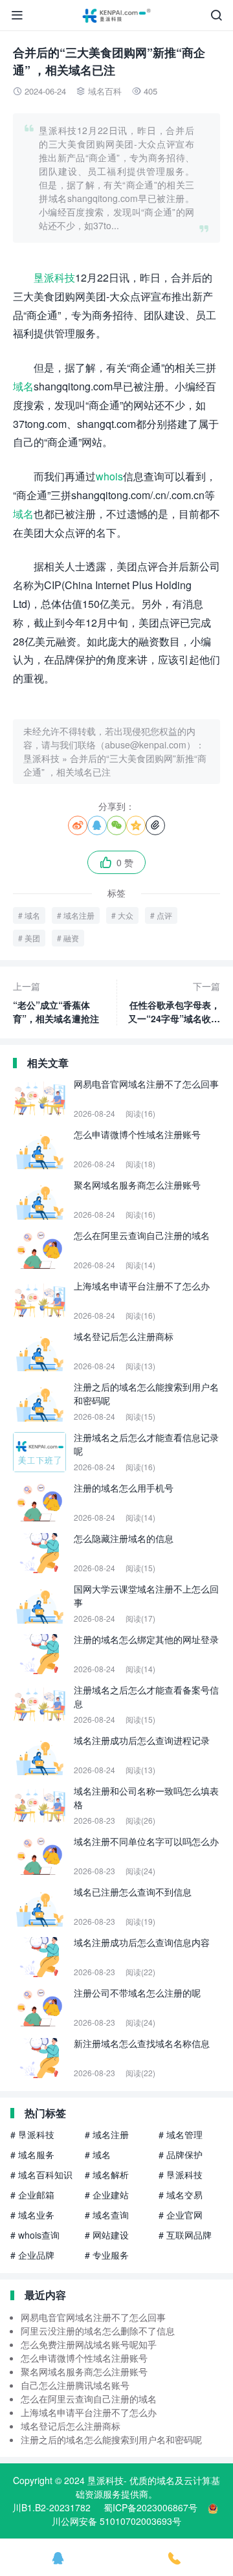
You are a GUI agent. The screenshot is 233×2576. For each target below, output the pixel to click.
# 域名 (98, 2155)
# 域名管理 (181, 2134)
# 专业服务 (107, 2255)
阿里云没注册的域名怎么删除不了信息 (98, 2331)
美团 (32, 938)
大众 (126, 915)
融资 (71, 938)
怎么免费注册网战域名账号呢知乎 (89, 2344)
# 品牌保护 (181, 2155)
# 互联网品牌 (185, 2235)
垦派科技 (54, 277)
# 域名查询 (107, 2215)
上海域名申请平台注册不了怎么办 (89, 2412)
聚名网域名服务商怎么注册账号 (84, 2371)
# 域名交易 (181, 2195)
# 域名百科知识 (41, 2175)
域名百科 (105, 91)
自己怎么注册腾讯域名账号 (75, 2385)
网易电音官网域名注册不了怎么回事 (93, 2317)
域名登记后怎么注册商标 (71, 2426)
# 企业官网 (181, 2215)
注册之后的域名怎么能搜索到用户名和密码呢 (111, 2439)
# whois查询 (35, 2235)
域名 (23, 386)
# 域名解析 (107, 2175)
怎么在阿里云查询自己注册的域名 (89, 2399)
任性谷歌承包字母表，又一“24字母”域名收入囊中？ (174, 1002)
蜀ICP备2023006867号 (150, 2507)
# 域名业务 (32, 2215)
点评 (164, 915)
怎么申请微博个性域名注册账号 (84, 2358)
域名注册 (79, 915)
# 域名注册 (107, 2134)
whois (109, 476)
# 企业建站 (107, 2195)
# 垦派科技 (32, 2134)
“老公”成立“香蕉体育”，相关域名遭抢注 (56, 1002)
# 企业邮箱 (32, 2195)
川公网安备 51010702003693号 (116, 2521)
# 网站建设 (107, 2235)
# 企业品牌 (32, 2255)
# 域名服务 (32, 2155)
